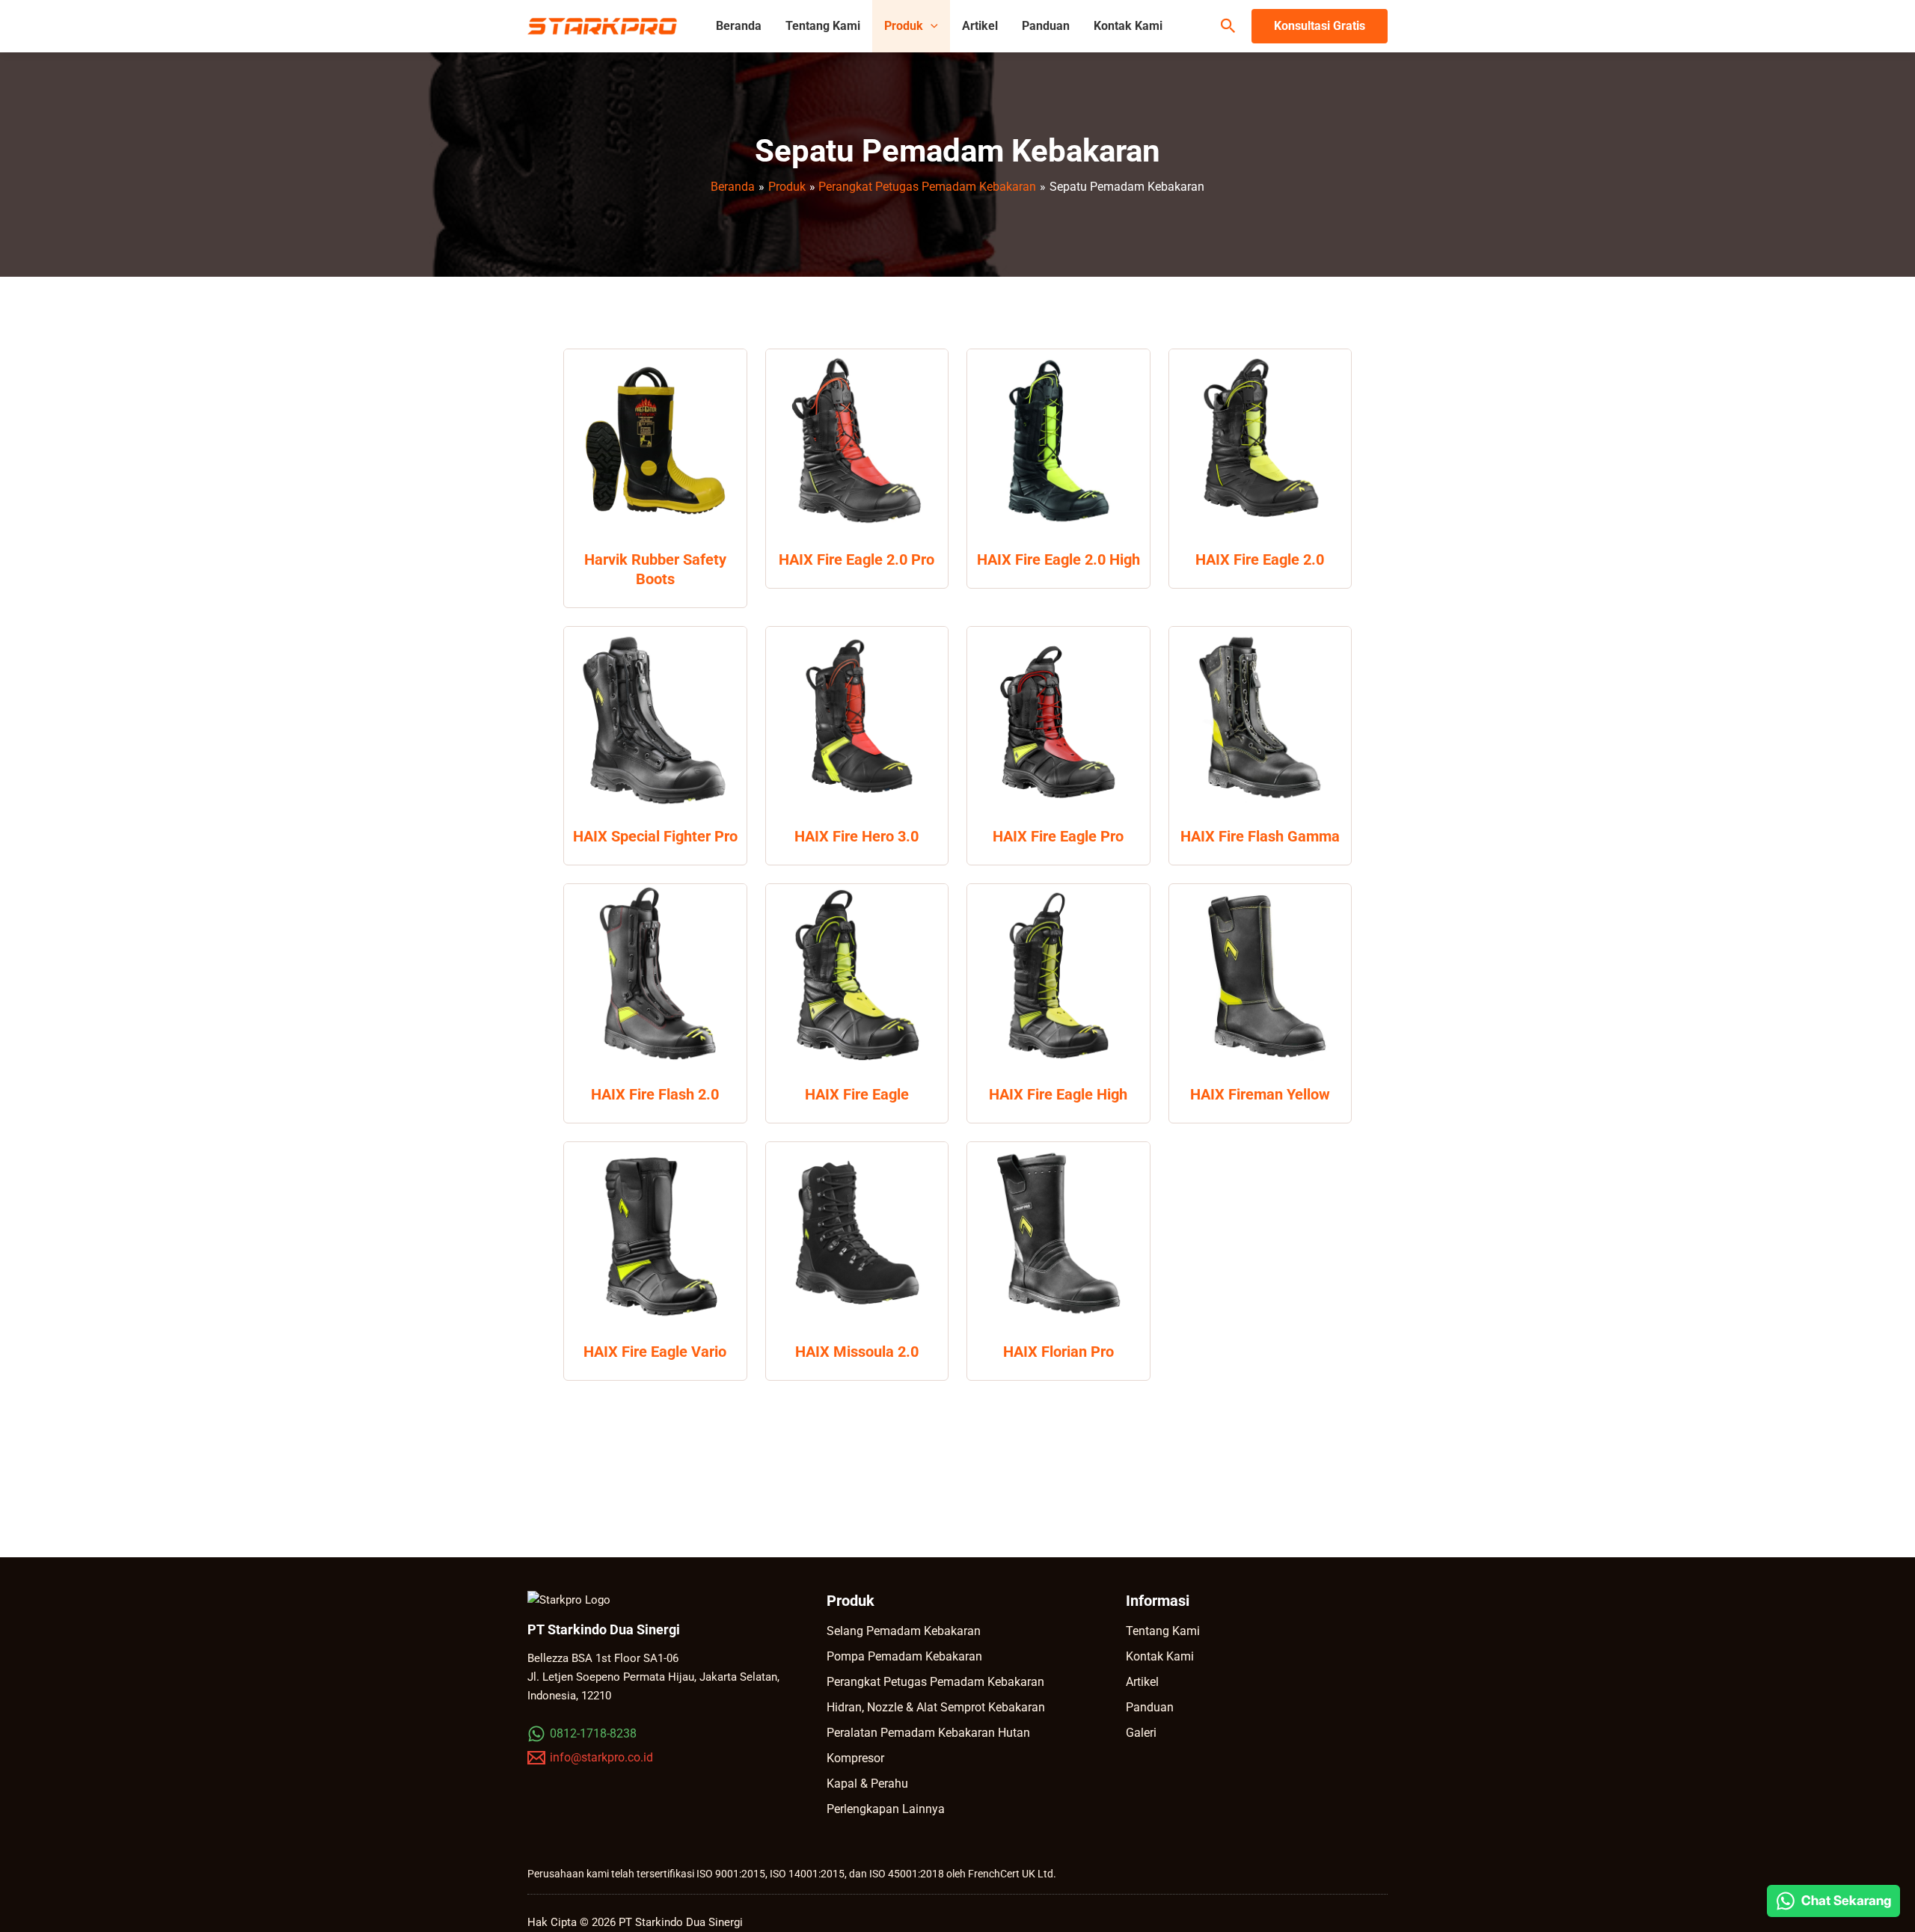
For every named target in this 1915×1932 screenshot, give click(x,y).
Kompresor (855, 1758)
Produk (904, 26)
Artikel (980, 26)
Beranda (739, 26)
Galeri (1141, 1733)
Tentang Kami (823, 26)
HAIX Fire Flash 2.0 (655, 1094)
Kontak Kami (1128, 26)
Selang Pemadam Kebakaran (904, 1631)
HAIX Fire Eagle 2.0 (1260, 559)
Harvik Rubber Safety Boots (655, 569)
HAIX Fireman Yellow (1260, 1094)
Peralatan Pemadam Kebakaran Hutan (928, 1733)
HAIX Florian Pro (1058, 1352)
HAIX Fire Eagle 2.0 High (1058, 559)
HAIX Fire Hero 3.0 (857, 836)
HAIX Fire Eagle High (1058, 1094)
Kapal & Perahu (867, 1784)
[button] (931, 26)
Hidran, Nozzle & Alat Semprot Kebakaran (936, 1707)
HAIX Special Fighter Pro (655, 836)
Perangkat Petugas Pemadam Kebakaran (935, 1682)
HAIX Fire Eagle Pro (1058, 836)
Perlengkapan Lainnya (886, 1809)
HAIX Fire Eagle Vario (655, 1352)
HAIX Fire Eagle (857, 1094)
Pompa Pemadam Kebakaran (904, 1656)
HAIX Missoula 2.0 (857, 1352)
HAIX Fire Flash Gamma (1260, 836)
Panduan (1046, 26)
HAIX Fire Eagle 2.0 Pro (857, 559)
